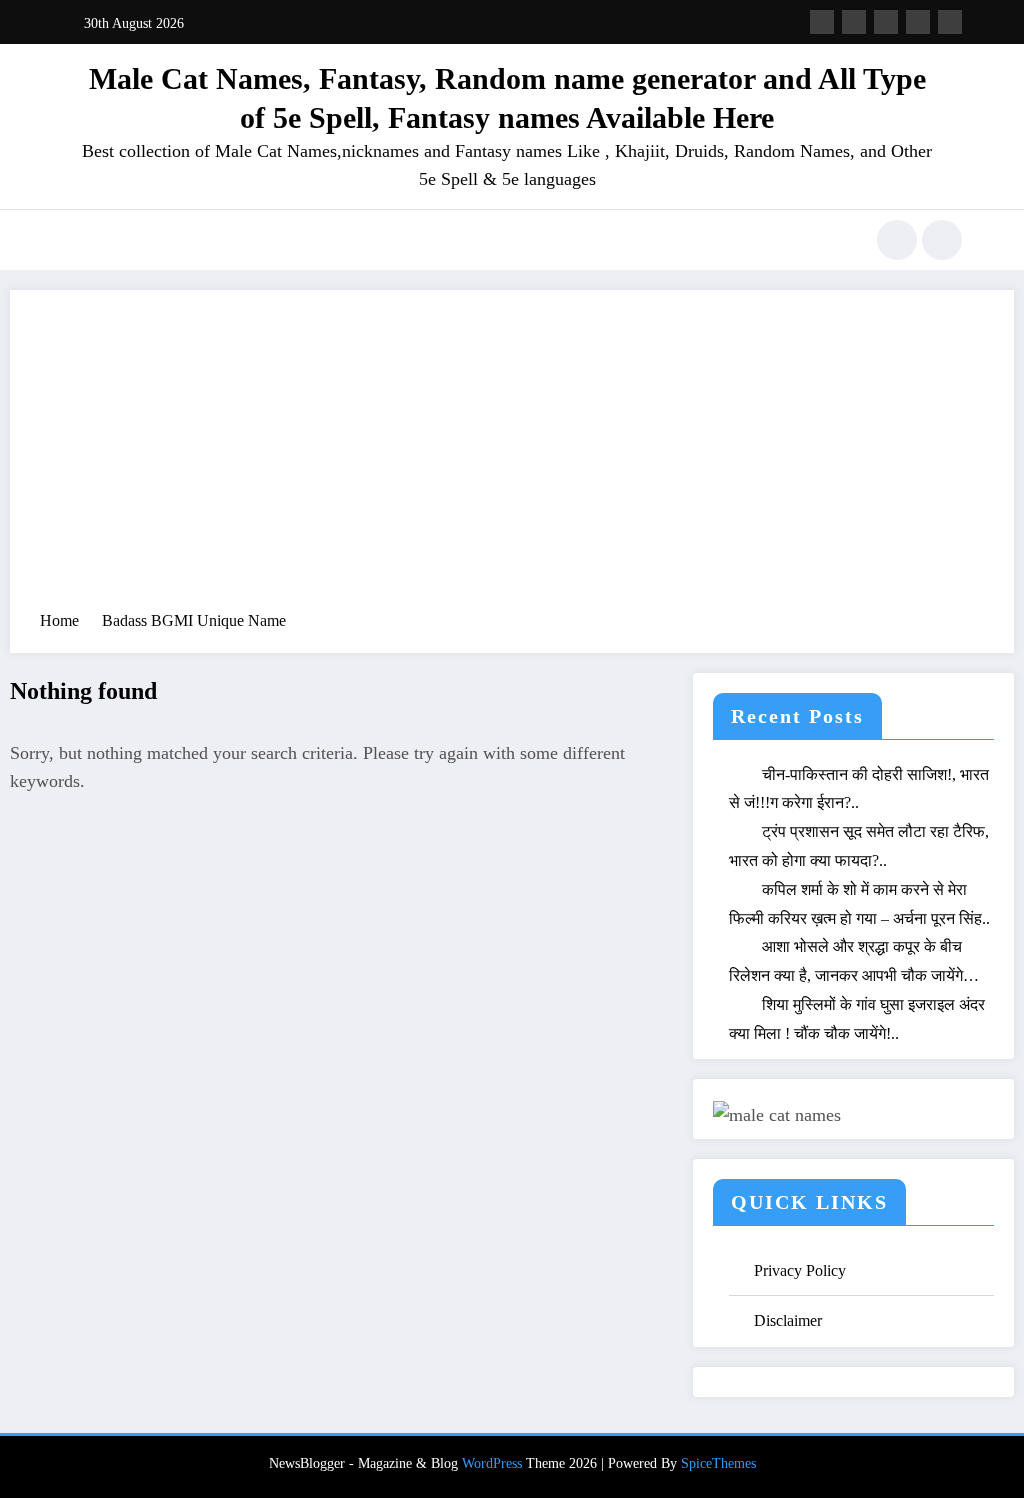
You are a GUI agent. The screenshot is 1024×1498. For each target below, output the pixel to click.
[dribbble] (886, 22)
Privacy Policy (800, 1270)
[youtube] (950, 22)
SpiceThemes (718, 1463)
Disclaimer (788, 1320)
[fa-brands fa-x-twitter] (854, 22)
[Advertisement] (512, 460)
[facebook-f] (822, 22)
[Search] (897, 240)
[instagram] (918, 22)
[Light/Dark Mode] (942, 240)
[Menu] (74, 240)
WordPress (492, 1463)
